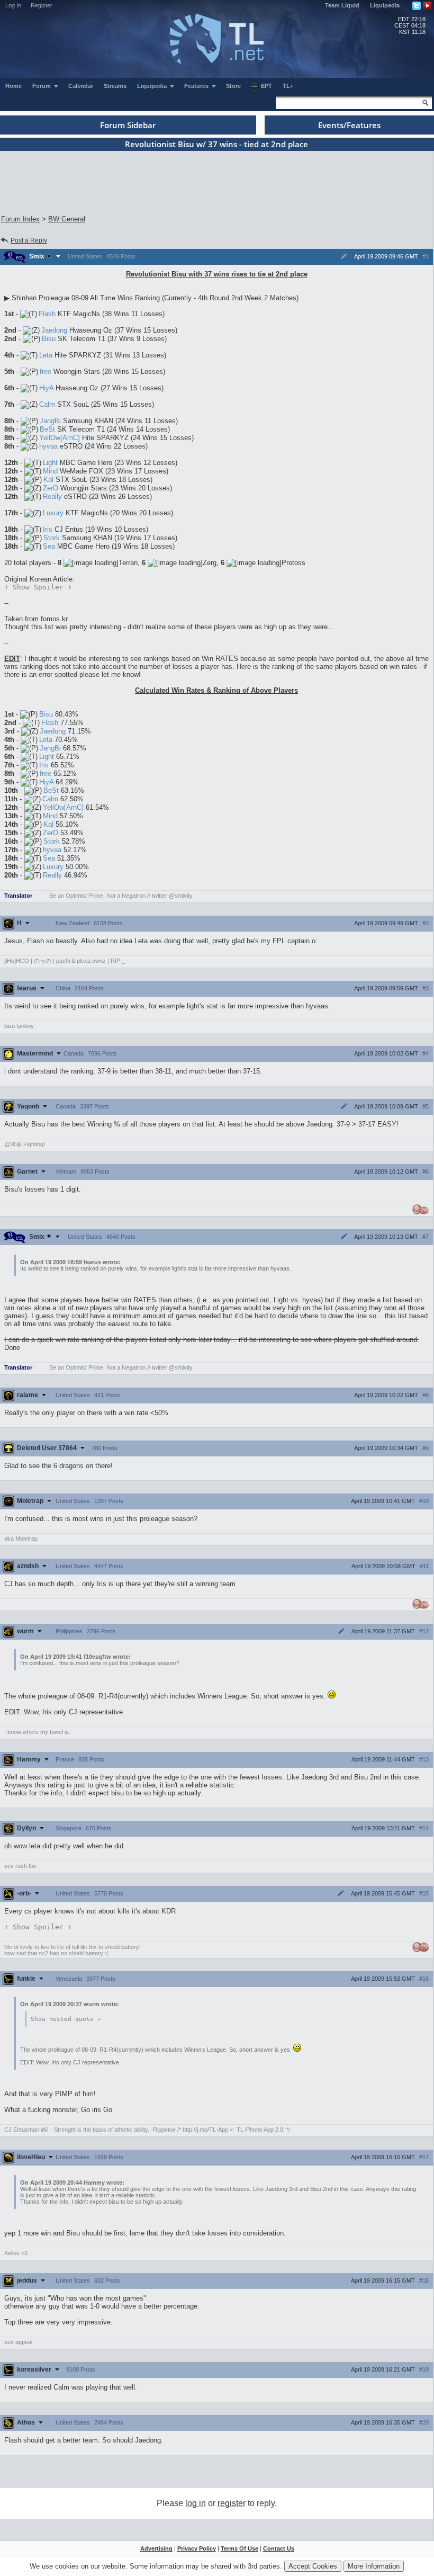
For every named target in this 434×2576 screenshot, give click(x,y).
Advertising (156, 2548)
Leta (46, 355)
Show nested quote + (66, 2019)
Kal (48, 480)
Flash (47, 314)
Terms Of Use (239, 2548)
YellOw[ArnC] (60, 438)
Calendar (81, 86)
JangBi (50, 421)
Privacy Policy (197, 2548)
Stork (52, 538)
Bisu (49, 339)
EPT (266, 86)
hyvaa (48, 446)
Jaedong (54, 330)
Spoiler (38, 587)
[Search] (426, 103)
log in (196, 2503)
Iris (48, 529)
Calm (47, 404)
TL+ (288, 86)
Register (42, 5)
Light (50, 463)
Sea (49, 546)
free (46, 372)
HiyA (46, 388)
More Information (374, 2566)
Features (197, 86)
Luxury (53, 513)
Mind (50, 471)
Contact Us (279, 2548)
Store (233, 86)
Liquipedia (385, 5)
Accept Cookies (313, 2566)
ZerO (51, 488)
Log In (13, 5)
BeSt (47, 429)
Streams (115, 86)
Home (13, 86)
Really (52, 497)
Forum (42, 86)
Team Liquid (342, 5)
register (232, 2503)
